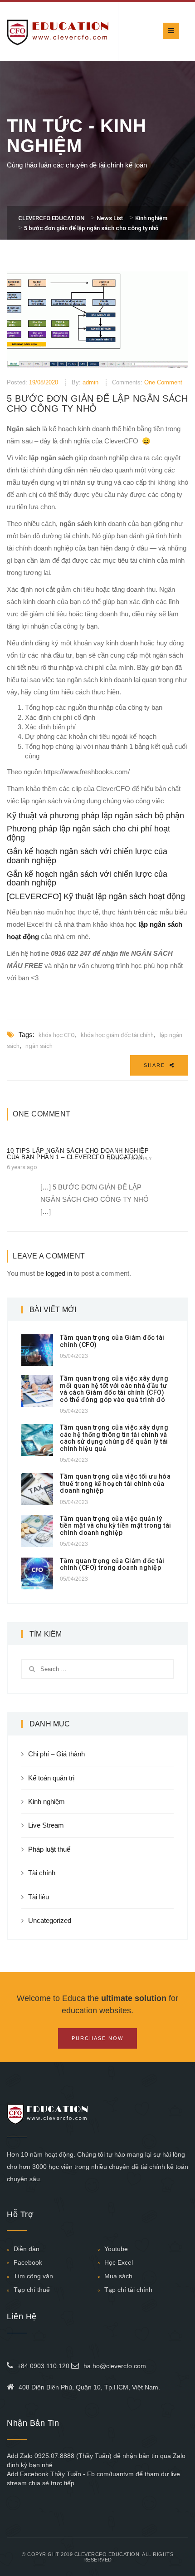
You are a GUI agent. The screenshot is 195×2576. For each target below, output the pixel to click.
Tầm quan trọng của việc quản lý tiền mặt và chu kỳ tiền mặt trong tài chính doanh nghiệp (116, 1526)
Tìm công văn (33, 2276)
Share (156, 1065)
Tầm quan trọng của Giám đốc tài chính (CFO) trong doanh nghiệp (112, 1564)
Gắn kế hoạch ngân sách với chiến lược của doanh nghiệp (87, 856)
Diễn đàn (27, 2249)
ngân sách (39, 1046)
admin (90, 382)
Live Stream (46, 1825)
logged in (59, 1273)
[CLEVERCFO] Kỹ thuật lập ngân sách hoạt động (96, 896)
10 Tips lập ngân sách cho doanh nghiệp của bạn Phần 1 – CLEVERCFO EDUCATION (78, 1154)
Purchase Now (97, 2038)
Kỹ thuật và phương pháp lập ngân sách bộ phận (95, 816)
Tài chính (42, 1873)
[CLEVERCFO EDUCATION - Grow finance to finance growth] (58, 32)
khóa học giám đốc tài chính (117, 1035)
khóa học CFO (57, 1035)
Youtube (116, 2249)
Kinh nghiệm (46, 1802)
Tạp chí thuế (32, 2290)
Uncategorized (50, 1920)
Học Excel (119, 2262)
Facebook (28, 2262)
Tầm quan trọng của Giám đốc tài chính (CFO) (112, 1341)
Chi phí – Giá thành (56, 1754)
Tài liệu (39, 1897)
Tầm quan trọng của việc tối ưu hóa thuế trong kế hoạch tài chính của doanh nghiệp (115, 1483)
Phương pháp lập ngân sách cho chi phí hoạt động (88, 833)
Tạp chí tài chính (128, 2290)
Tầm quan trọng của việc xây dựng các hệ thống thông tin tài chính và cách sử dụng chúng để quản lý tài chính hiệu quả (114, 1438)
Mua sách (118, 2276)
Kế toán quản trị (51, 1778)
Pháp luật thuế (49, 1849)
